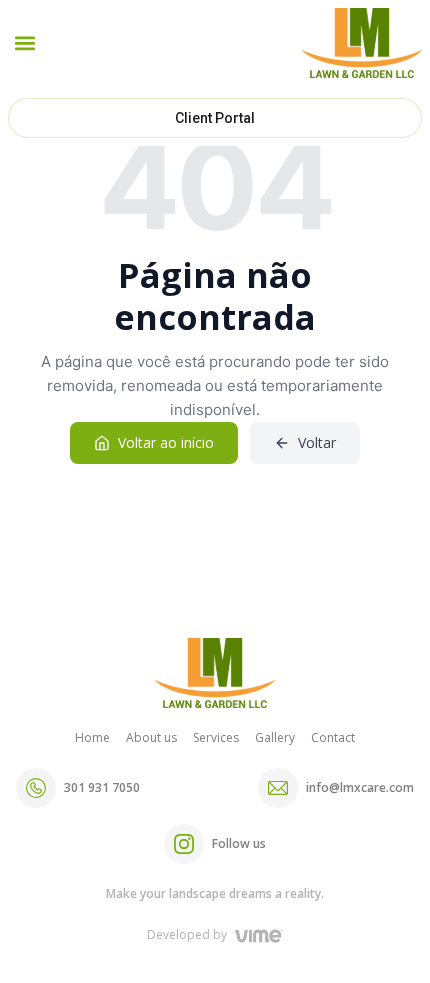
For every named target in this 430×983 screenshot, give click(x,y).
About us (151, 737)
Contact (333, 737)
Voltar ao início (166, 442)
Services (216, 737)
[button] (24, 43)
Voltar (317, 442)
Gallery (275, 737)
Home (92, 737)
